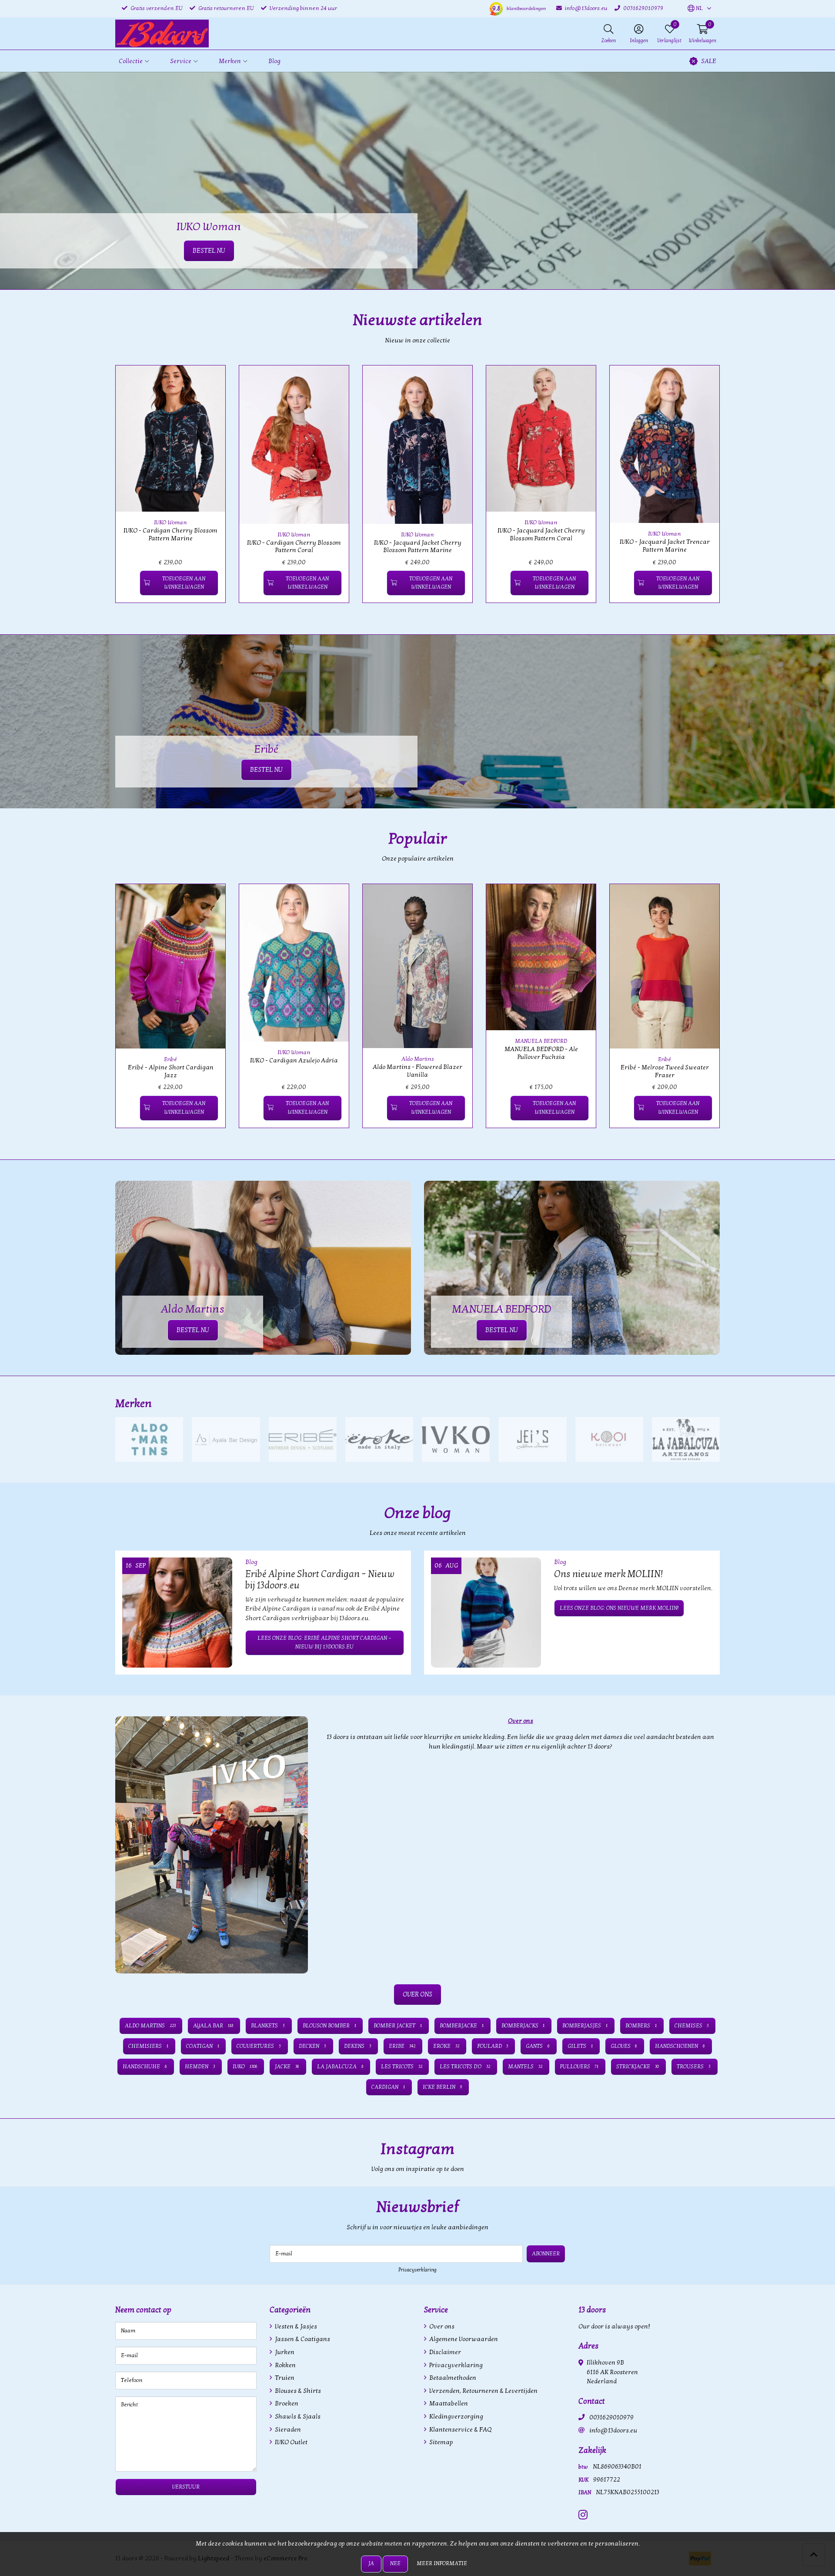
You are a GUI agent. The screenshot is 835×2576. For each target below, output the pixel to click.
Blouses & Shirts (297, 2391)
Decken (312, 2046)
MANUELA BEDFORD (541, 1041)
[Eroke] (379, 1439)
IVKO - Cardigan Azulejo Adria (294, 1060)
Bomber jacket (398, 2026)
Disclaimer (444, 2352)
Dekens (358, 2046)
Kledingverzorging (456, 2417)
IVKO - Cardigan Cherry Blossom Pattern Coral (294, 546)
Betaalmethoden (452, 2378)
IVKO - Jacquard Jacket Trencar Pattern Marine (665, 546)
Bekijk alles (702, 1404)
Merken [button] (230, 61)
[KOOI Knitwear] (609, 1439)
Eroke (446, 2046)
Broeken (286, 2403)
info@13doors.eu (613, 2430)
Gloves (624, 2046)
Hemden (200, 2067)
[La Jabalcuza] (686, 1439)
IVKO (245, 2067)
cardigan (388, 2087)
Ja (371, 2563)
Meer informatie (442, 2563)
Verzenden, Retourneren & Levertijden (483, 2391)
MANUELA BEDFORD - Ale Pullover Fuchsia (541, 1053)
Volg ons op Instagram (688, 2174)
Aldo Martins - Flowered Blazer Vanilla (417, 1071)
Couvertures (259, 2046)
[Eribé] (303, 1439)
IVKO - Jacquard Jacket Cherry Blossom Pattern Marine (418, 546)
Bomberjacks (523, 2026)
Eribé (170, 1059)
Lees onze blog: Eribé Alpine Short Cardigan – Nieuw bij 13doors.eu (324, 1642)
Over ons (441, 2326)
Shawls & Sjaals (297, 2417)
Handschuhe (145, 2067)
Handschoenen (680, 2046)
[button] (695, 9)
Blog (274, 61)
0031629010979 (611, 2417)
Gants (538, 2046)
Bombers (641, 2026)
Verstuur (186, 2487)
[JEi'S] (532, 1439)
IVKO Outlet (291, 2442)
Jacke (287, 2067)
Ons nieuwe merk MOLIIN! (608, 1574)
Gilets (580, 2046)
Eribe (402, 2046)
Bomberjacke (462, 2026)
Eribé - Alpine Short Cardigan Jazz (171, 1071)
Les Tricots (402, 2067)
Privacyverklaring (417, 2270)
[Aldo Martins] (149, 1439)
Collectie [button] (131, 61)
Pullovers (579, 2067)
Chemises (692, 2026)
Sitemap (441, 2442)
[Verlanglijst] (129, 583)
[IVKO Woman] (456, 1439)
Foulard (493, 2046)
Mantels (525, 2067)
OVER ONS (417, 1994)
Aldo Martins (418, 1059)
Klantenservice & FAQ (460, 2430)
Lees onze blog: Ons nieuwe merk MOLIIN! (619, 1608)
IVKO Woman (170, 523)
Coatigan (203, 2046)
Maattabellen (448, 2403)
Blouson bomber (329, 2026)
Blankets (268, 2026)
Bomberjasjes (585, 2026)
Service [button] (181, 61)
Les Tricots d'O (465, 2067)
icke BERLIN (442, 2087)
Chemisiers (148, 2046)
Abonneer (546, 2254)
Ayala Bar (213, 2026)
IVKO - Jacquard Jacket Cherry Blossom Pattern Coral (541, 534)
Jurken (284, 2352)
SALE (709, 61)
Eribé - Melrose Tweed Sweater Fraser (665, 1071)
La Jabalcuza (340, 2067)
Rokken (285, 2365)
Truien (284, 2378)
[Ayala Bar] (226, 1439)
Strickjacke (638, 2067)
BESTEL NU (266, 770)
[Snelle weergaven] (209, 382)
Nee (395, 2563)
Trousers (694, 2067)
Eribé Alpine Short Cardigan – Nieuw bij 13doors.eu (320, 1580)
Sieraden (287, 2430)
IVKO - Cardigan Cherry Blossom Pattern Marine (170, 534)
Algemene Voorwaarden (463, 2339)
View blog (704, 1537)
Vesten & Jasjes (295, 2326)
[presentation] (109, 489)
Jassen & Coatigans (302, 2339)
